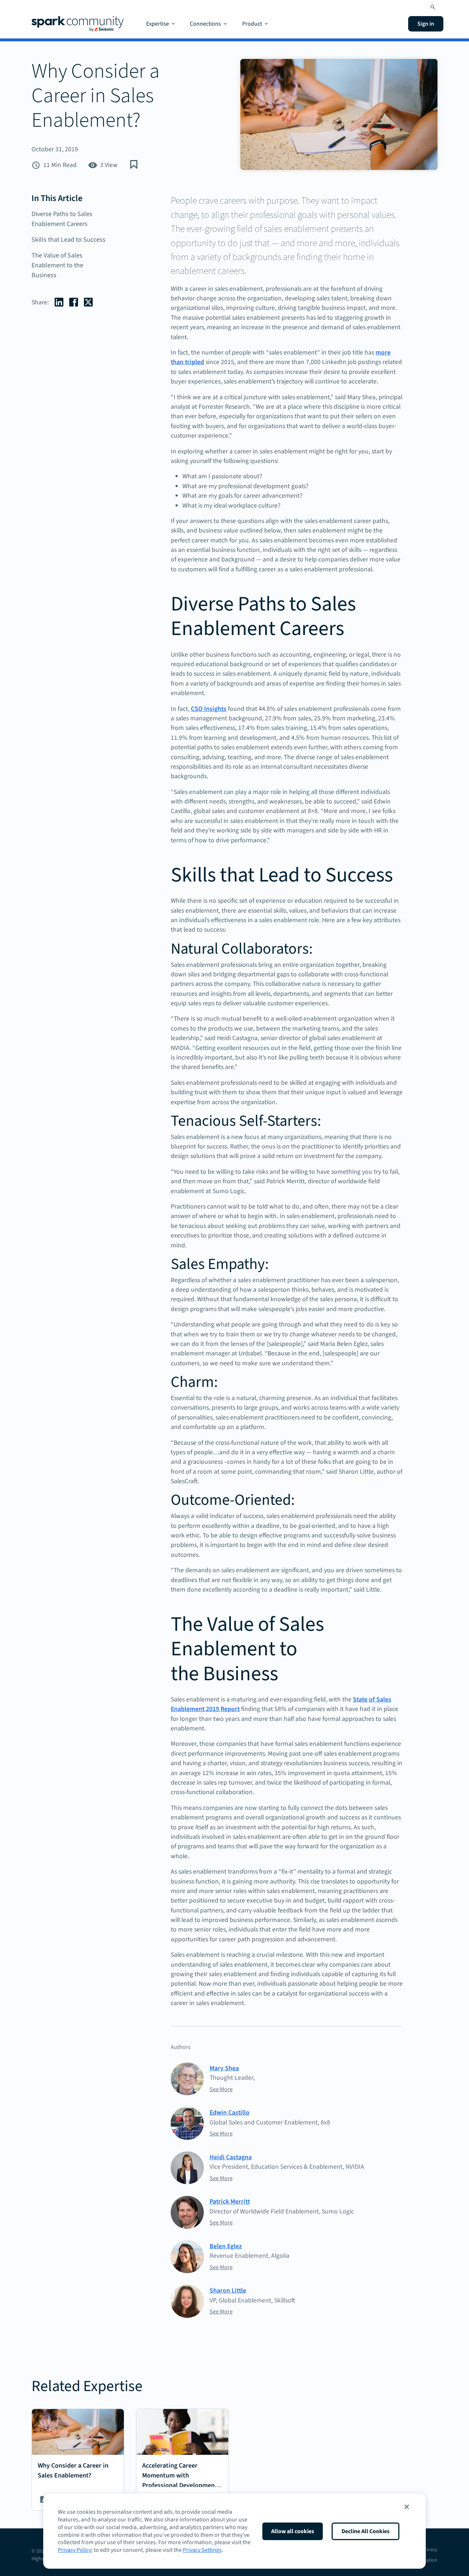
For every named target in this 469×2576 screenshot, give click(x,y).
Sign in (426, 24)
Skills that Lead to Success (69, 240)
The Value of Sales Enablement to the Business (57, 265)
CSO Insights (209, 709)
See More (221, 2089)
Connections (205, 24)
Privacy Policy (75, 2550)
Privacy (430, 2550)
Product (252, 24)
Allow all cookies (293, 2531)
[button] (407, 2507)
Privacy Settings (202, 2550)
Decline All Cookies (365, 2531)
